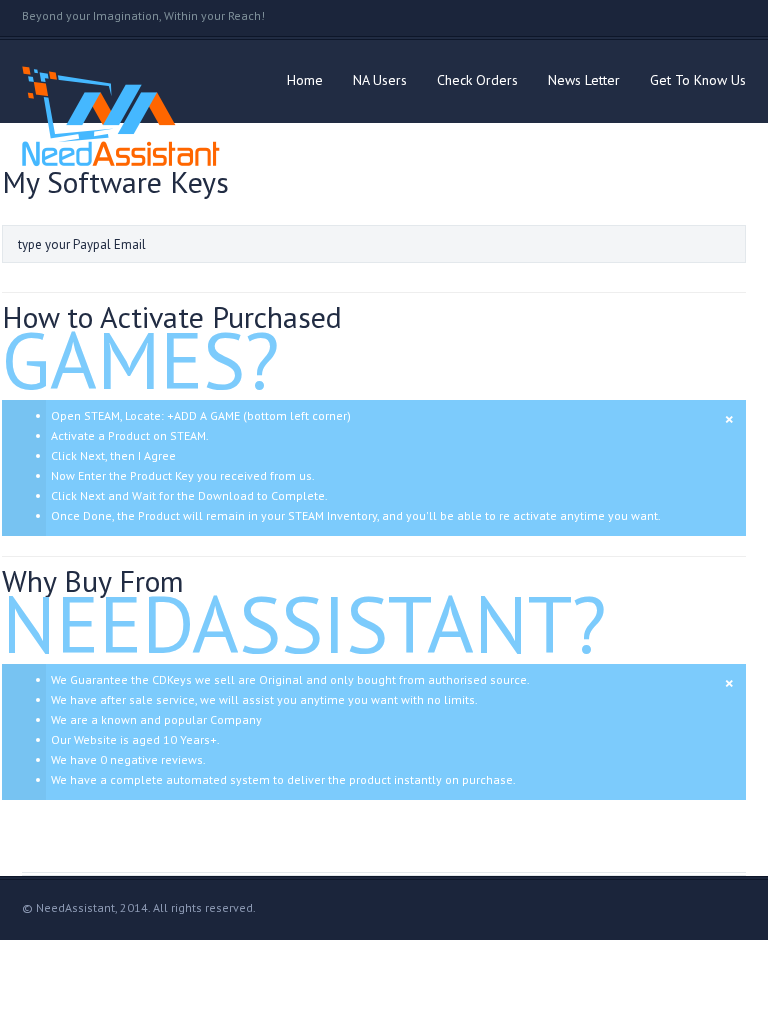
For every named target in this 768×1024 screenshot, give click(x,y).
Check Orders (477, 80)
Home (305, 80)
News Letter (584, 80)
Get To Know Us (698, 80)
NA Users (380, 80)
